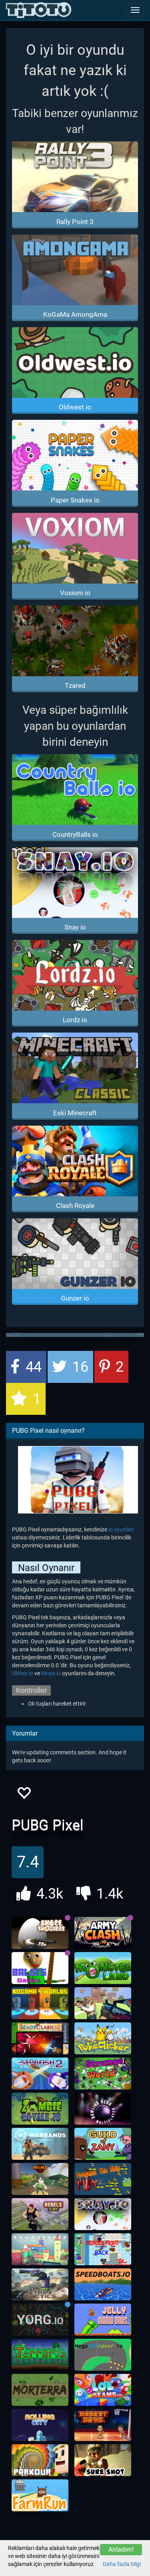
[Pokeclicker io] (103, 2038)
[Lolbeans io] (103, 2390)
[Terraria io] (40, 2355)
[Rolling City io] (40, 2425)
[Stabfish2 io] (40, 2074)
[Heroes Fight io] (103, 2249)
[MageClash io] (40, 2038)
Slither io (23, 1673)
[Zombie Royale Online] (40, 2109)
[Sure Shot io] (103, 2460)
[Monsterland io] (103, 1968)
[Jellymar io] (103, 2320)
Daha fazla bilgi (122, 2564)
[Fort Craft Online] (103, 2003)
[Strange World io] (103, 2074)
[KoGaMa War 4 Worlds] (40, 2003)
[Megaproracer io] (103, 2355)
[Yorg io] (40, 2320)
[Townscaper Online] (40, 2249)
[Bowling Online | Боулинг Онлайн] (103, 2109)
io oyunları (121, 1529)
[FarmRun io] (40, 2495)
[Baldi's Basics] (40, 1968)
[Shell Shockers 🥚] (40, 1933)
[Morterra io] (40, 2390)
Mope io (51, 1673)
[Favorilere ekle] (24, 1795)
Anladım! (121, 2549)
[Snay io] (103, 2214)
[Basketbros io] (103, 2425)
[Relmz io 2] (40, 2179)
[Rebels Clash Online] (40, 2214)
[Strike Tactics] (40, 2284)
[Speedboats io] (103, 2284)
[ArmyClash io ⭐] (103, 1933)
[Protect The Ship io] (103, 2179)
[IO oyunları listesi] (39, 10)
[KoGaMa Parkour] (40, 2460)
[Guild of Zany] (103, 2144)
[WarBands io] (40, 2144)
